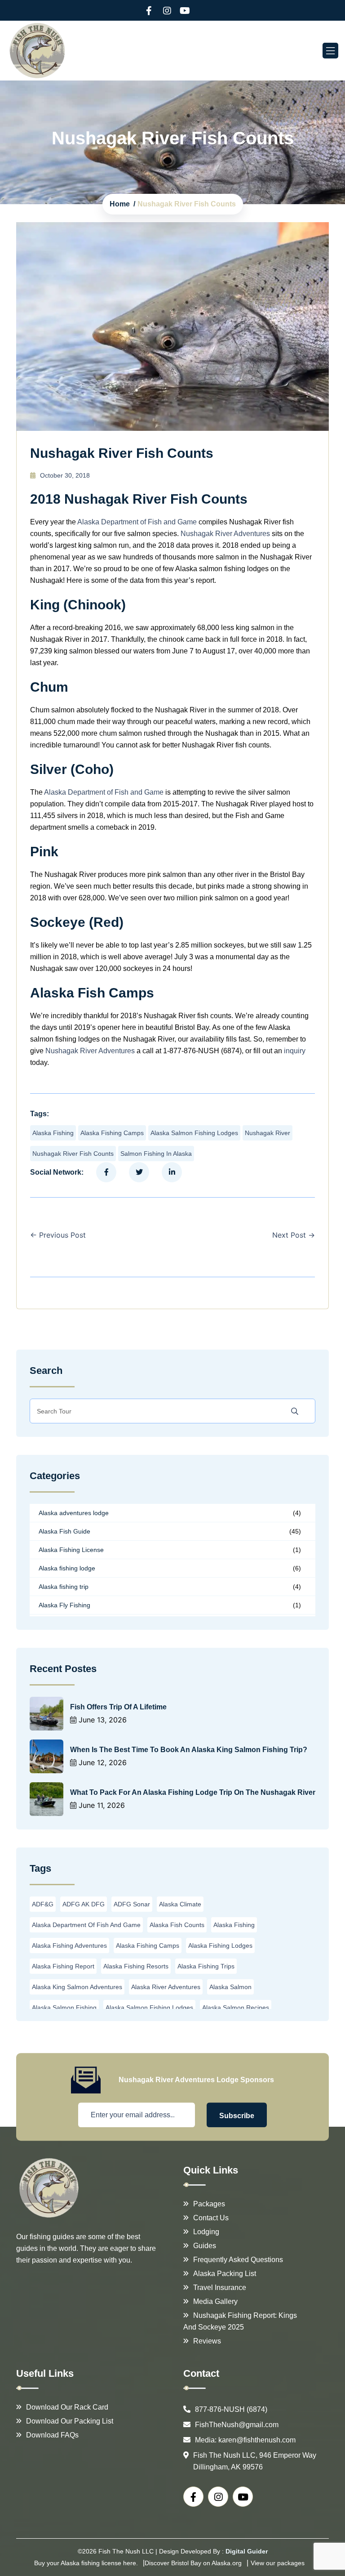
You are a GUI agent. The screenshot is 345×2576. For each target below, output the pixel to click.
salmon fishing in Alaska (156, 1154)
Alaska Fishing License (71, 1550)
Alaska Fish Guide (64, 1531)
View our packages (278, 2563)
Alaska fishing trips (206, 1966)
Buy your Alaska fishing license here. (86, 2563)
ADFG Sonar (132, 1904)
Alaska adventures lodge (74, 1513)
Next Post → (294, 1235)
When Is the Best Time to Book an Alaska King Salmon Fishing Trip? (189, 1750)
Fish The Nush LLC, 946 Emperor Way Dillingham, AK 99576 (255, 2461)
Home (120, 204)
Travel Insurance (220, 2288)
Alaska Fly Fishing (64, 1605)
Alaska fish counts (177, 1925)
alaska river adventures (166, 1987)
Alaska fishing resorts (136, 1966)
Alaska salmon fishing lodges (194, 1133)
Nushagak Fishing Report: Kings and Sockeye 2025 (240, 2321)
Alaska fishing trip (64, 1587)
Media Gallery (215, 2301)
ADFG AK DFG (84, 1904)
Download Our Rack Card (67, 2407)
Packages (209, 2204)
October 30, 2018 (65, 475)
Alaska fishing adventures (69, 1945)
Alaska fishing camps (112, 1133)
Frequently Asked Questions (238, 2260)
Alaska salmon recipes (236, 2008)
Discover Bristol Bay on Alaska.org (193, 2563)
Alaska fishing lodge (67, 1568)
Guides (205, 2246)
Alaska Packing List (225, 2274)
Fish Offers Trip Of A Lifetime (118, 1707)
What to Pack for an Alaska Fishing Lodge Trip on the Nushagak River (193, 1792)
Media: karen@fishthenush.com (245, 2440)
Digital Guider (247, 2551)
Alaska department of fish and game (86, 1925)
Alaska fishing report (63, 1966)
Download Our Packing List (70, 2421)
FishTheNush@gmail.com (237, 2425)
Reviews (207, 2341)
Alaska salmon (230, 1987)
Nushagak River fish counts (73, 1154)
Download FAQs (52, 2435)
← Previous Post (58, 1235)
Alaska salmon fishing (64, 2008)
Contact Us (211, 2218)
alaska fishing (53, 1133)
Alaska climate (180, 1904)
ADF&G (43, 1904)
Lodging (206, 2232)
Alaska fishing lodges (220, 1945)
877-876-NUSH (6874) (231, 2409)
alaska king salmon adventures (77, 1987)
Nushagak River (268, 1133)
